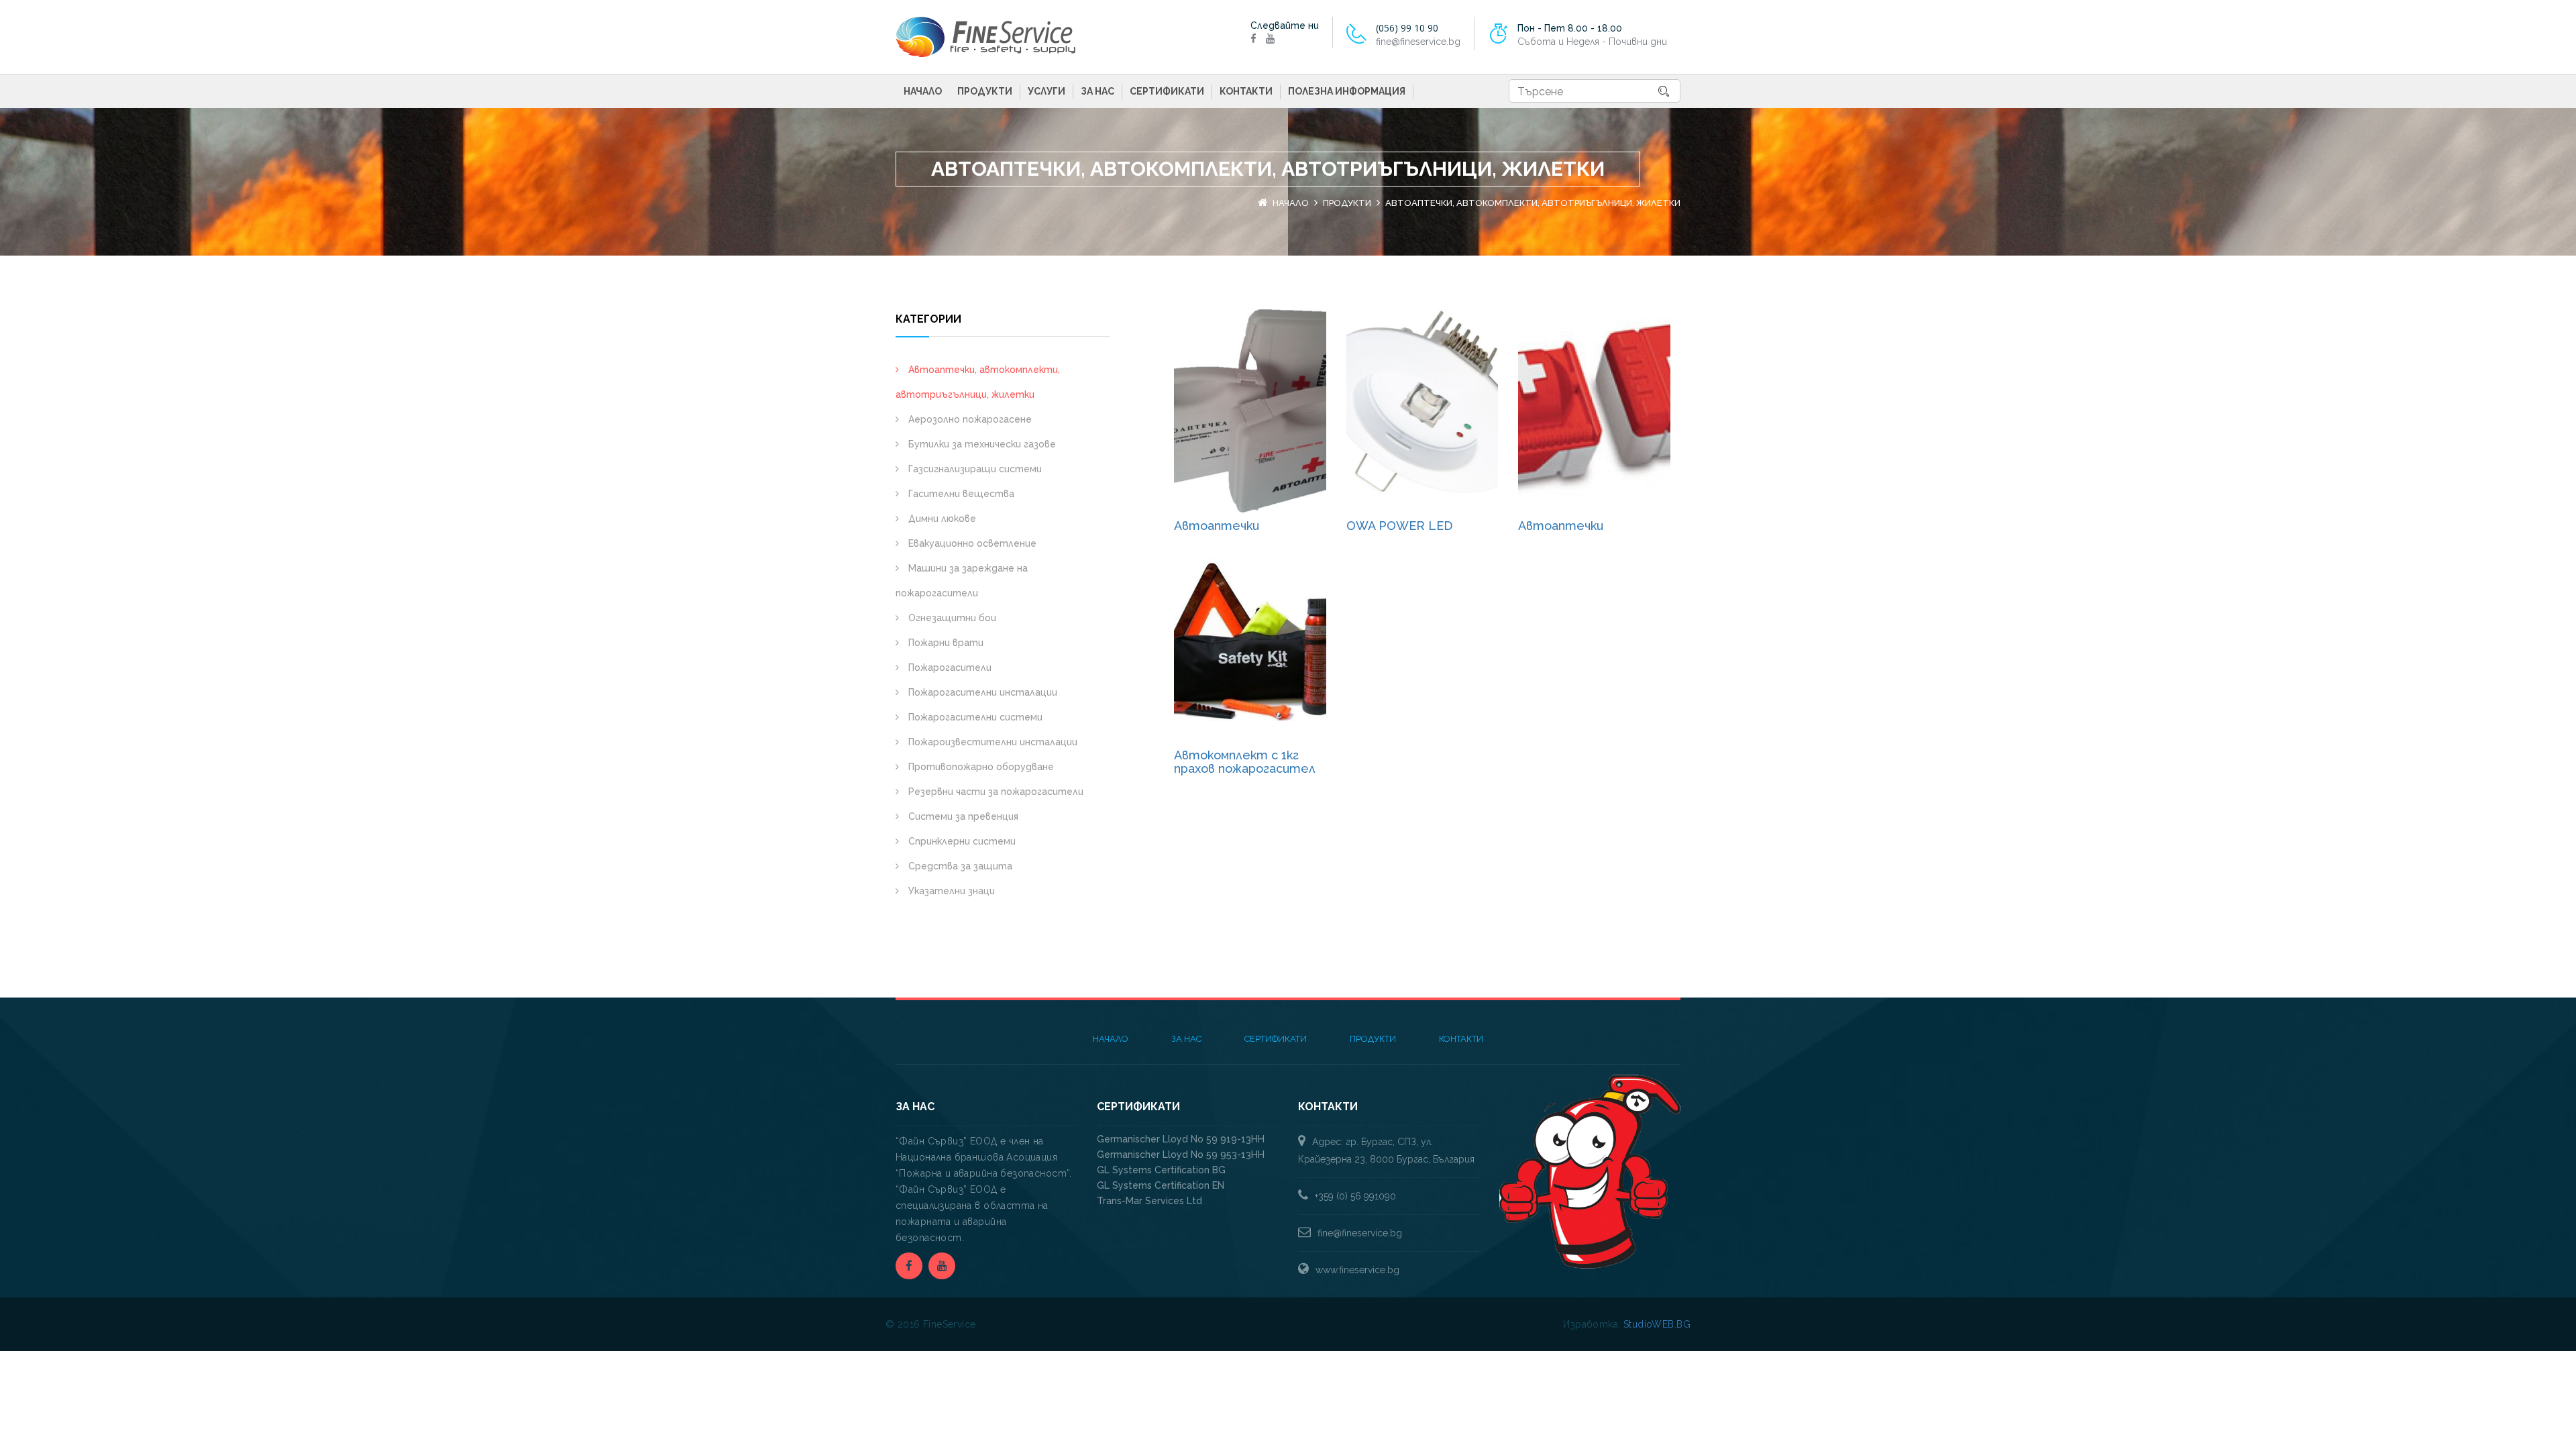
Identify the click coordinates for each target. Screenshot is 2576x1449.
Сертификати (1167, 91)
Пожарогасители (949, 667)
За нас (1097, 91)
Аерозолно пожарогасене (969, 419)
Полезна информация (1347, 91)
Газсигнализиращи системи (974, 469)
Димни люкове (941, 519)
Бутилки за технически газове (981, 444)
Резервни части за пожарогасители (995, 792)
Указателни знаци (950, 891)
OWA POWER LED (1399, 526)
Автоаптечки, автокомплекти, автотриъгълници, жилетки (978, 382)
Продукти (985, 91)
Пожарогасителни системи (974, 717)
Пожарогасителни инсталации (981, 692)
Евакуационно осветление (971, 543)
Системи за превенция (962, 816)
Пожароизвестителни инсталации (991, 742)
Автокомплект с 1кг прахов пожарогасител (1245, 762)
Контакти (1246, 91)
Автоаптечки (1217, 526)
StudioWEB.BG (1657, 1324)
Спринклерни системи (961, 841)
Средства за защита (959, 866)
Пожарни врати (945, 643)
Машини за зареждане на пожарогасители (962, 581)
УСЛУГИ (1046, 91)
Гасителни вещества (960, 494)
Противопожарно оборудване (980, 767)
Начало (923, 91)
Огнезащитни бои (951, 618)
